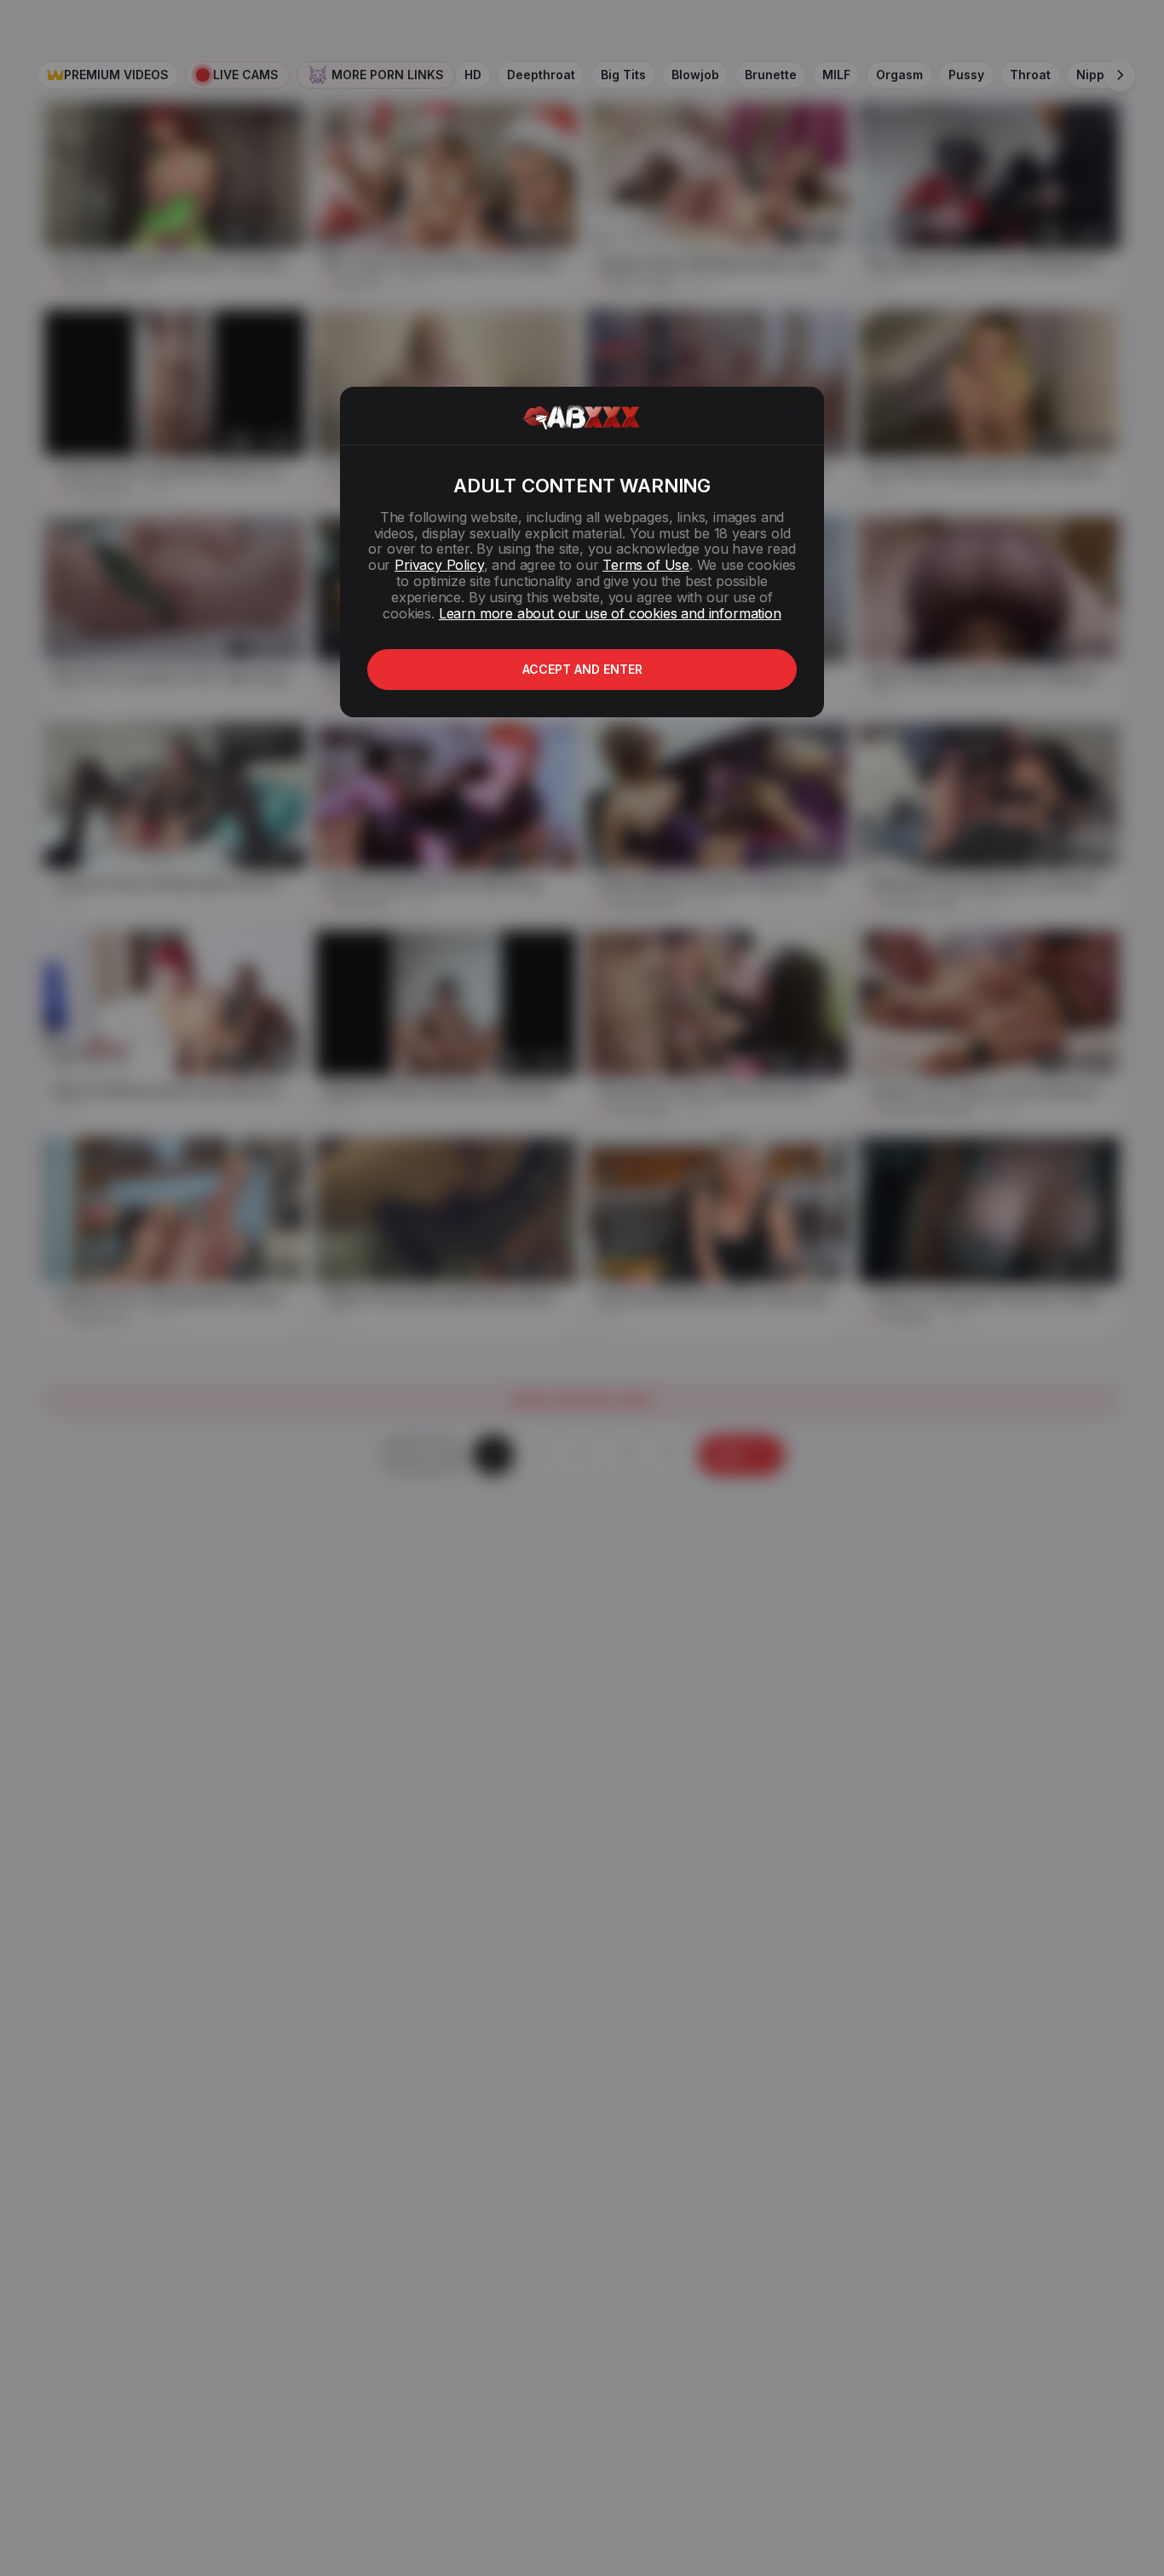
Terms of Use (646, 565)
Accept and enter (582, 669)
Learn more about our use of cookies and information (610, 613)
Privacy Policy (439, 565)
